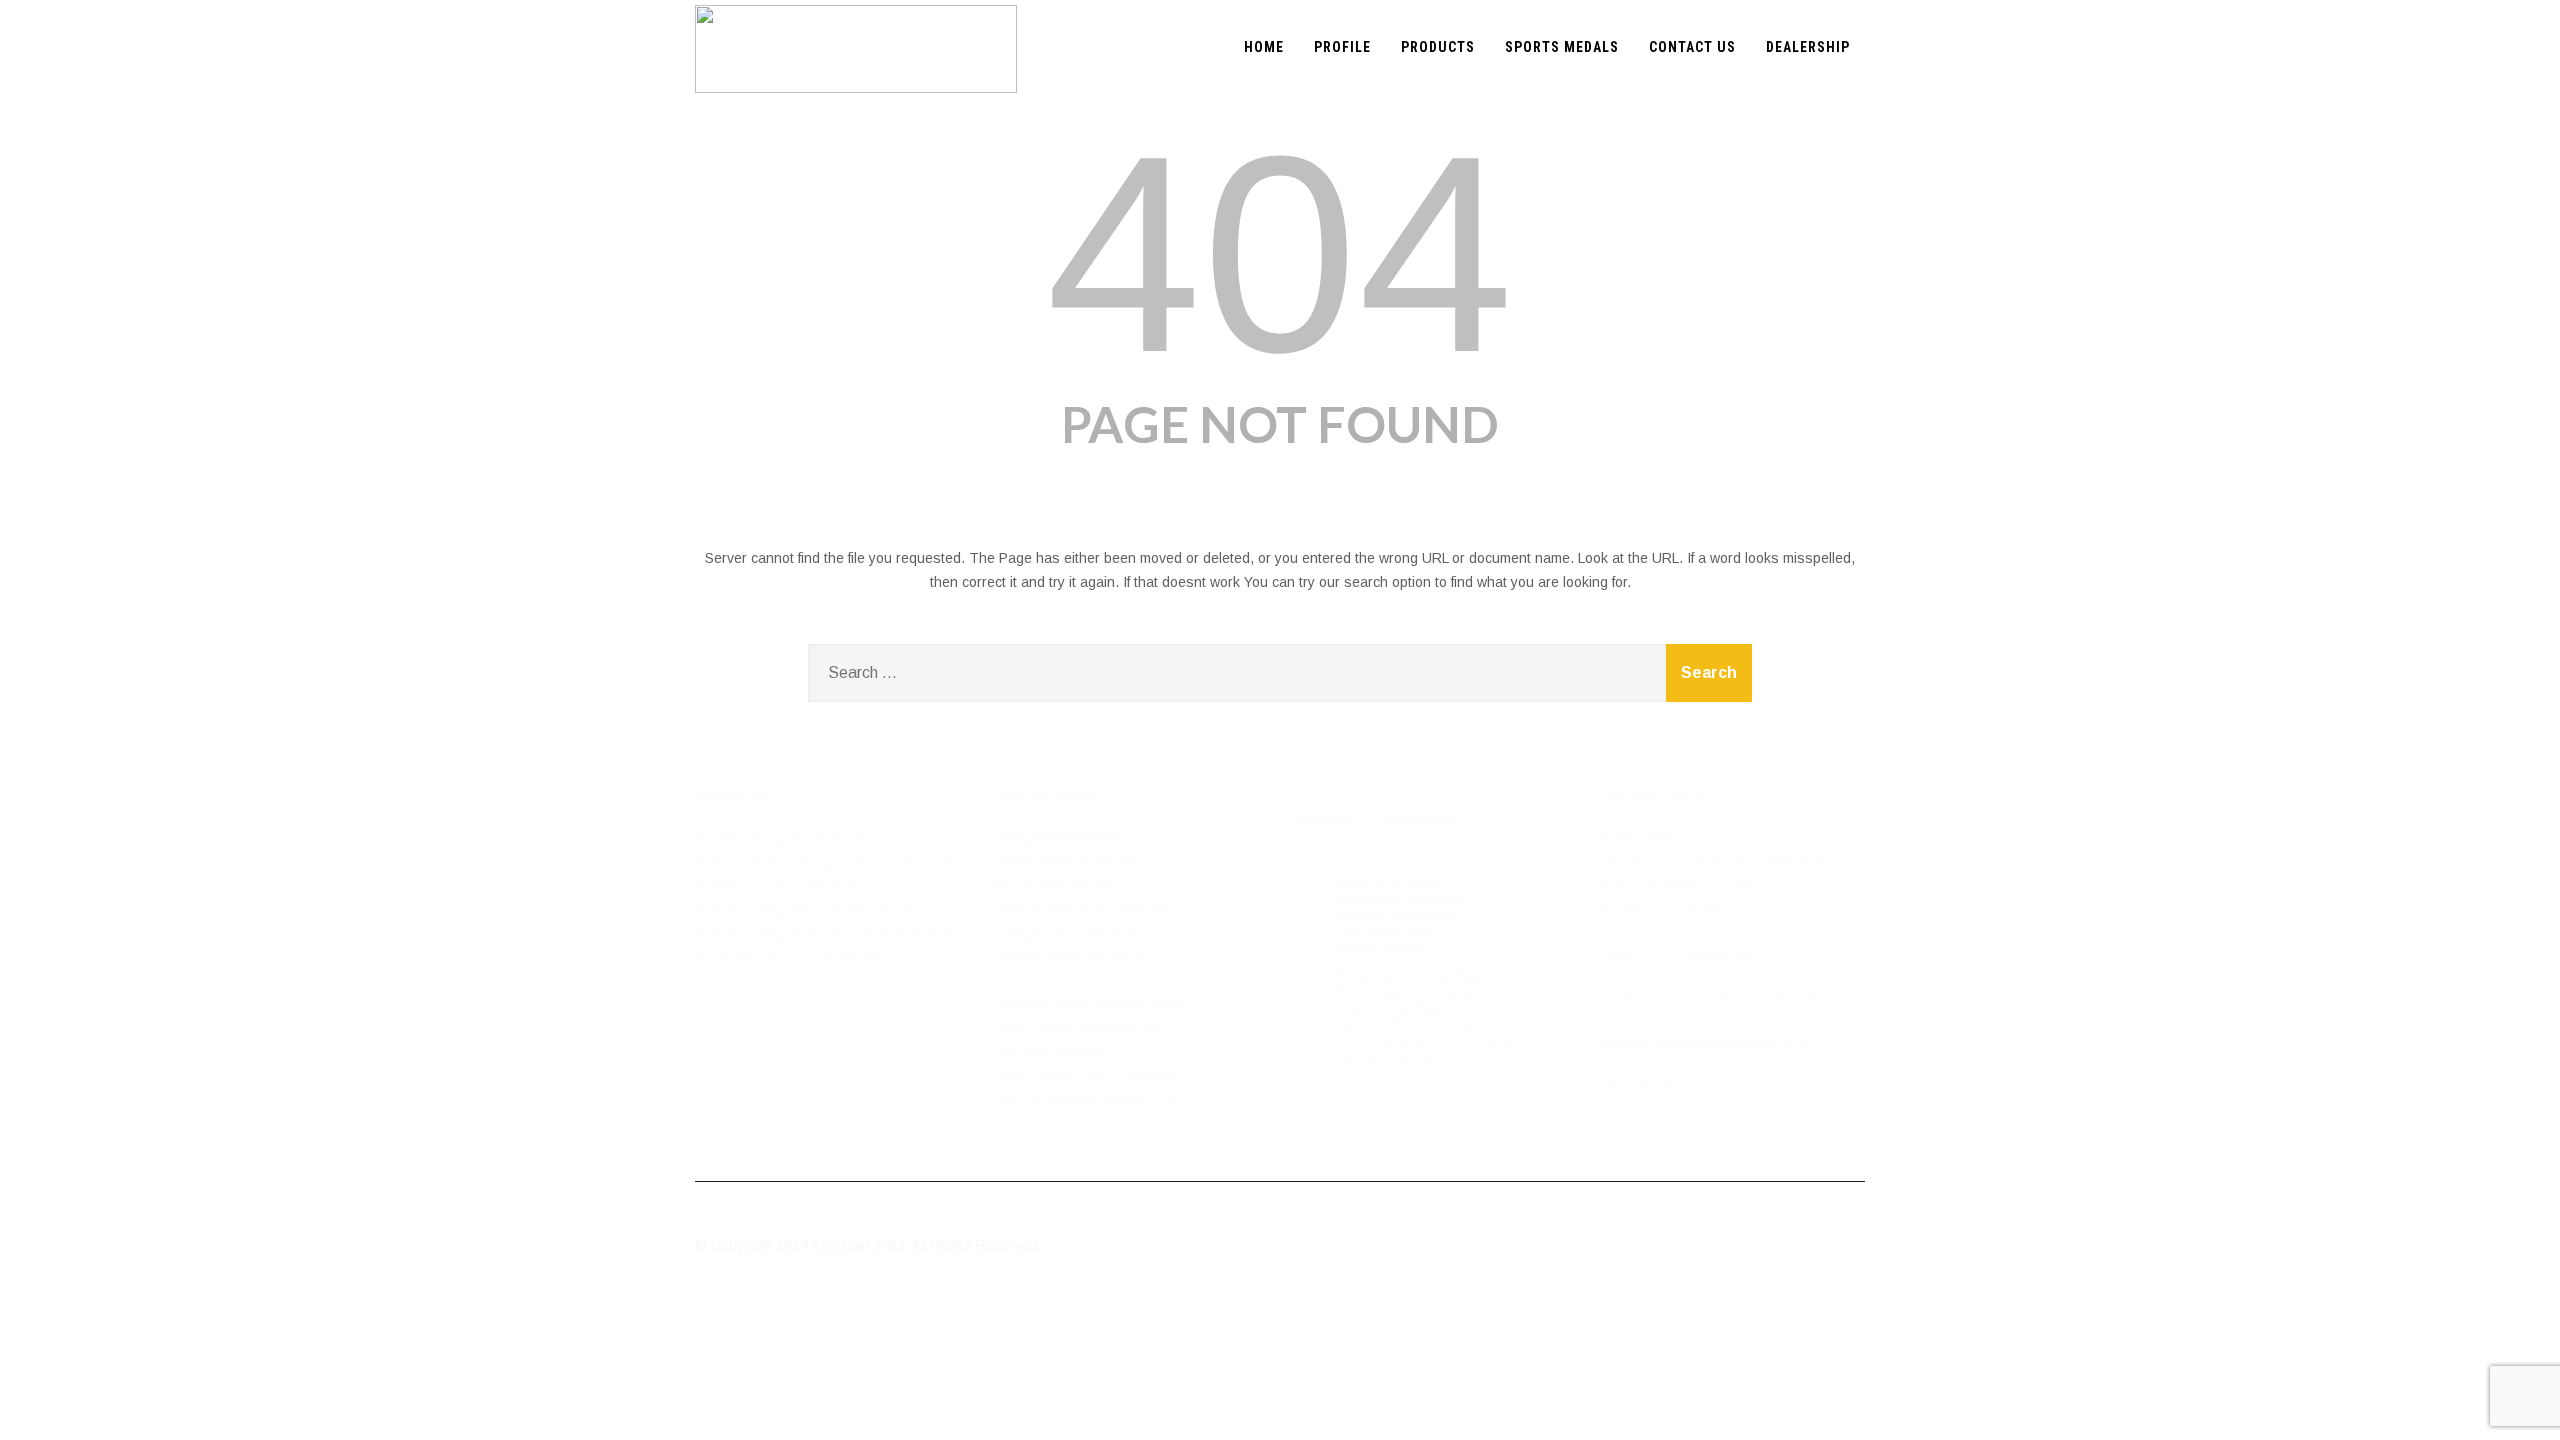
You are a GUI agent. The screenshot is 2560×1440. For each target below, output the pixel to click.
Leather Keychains (1394, 1008)
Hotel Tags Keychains (1404, 992)
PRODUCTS (1438, 47)
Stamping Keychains (1399, 898)
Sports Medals (1381, 946)
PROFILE (1342, 47)
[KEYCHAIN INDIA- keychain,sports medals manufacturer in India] (856, 8)
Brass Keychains (1389, 882)
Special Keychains (1393, 1056)
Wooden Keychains (1396, 914)
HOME (1264, 47)
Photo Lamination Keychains (1424, 1040)
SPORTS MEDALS (1562, 47)
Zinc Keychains (1384, 930)
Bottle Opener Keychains (1414, 976)
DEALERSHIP (1808, 47)
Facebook (1639, 1086)
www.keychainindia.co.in (1731, 1042)
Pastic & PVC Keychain (1408, 1024)
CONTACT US (1692, 47)
